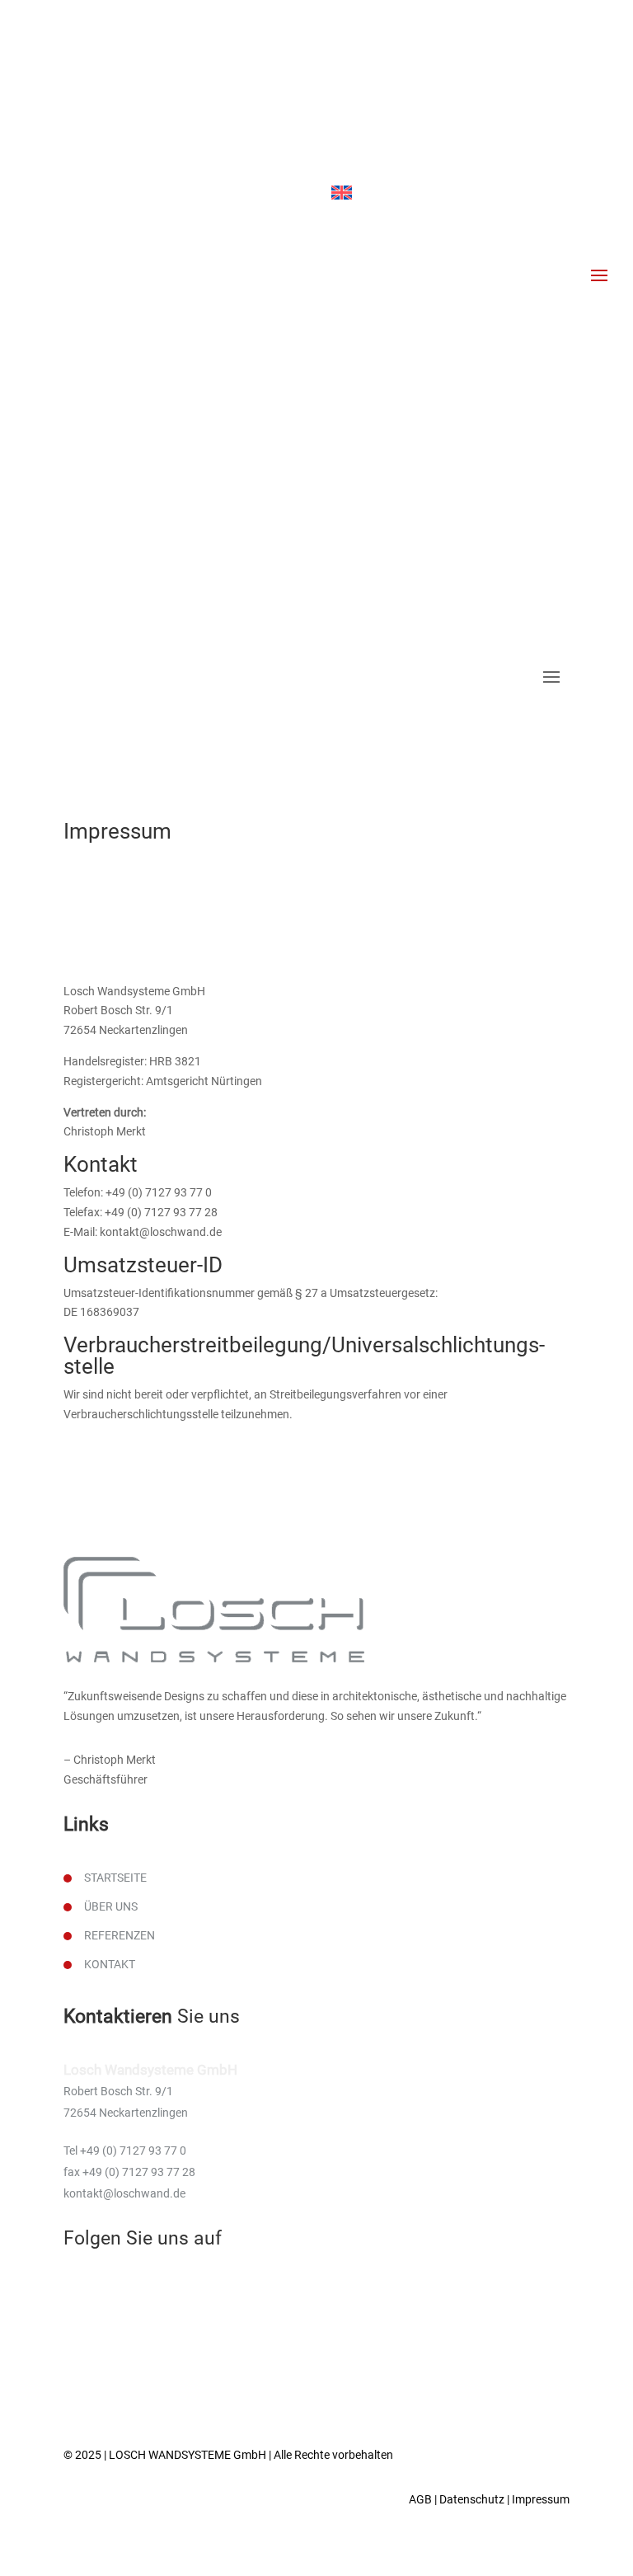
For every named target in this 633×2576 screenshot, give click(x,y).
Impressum (541, 2499)
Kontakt (110, 1964)
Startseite (115, 1878)
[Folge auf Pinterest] (363, 162)
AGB (420, 2499)
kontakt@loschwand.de (420, 128)
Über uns (111, 1906)
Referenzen (120, 1935)
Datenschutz (472, 2499)
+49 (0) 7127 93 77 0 (410, 87)
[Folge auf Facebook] (330, 162)
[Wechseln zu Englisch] (342, 193)
